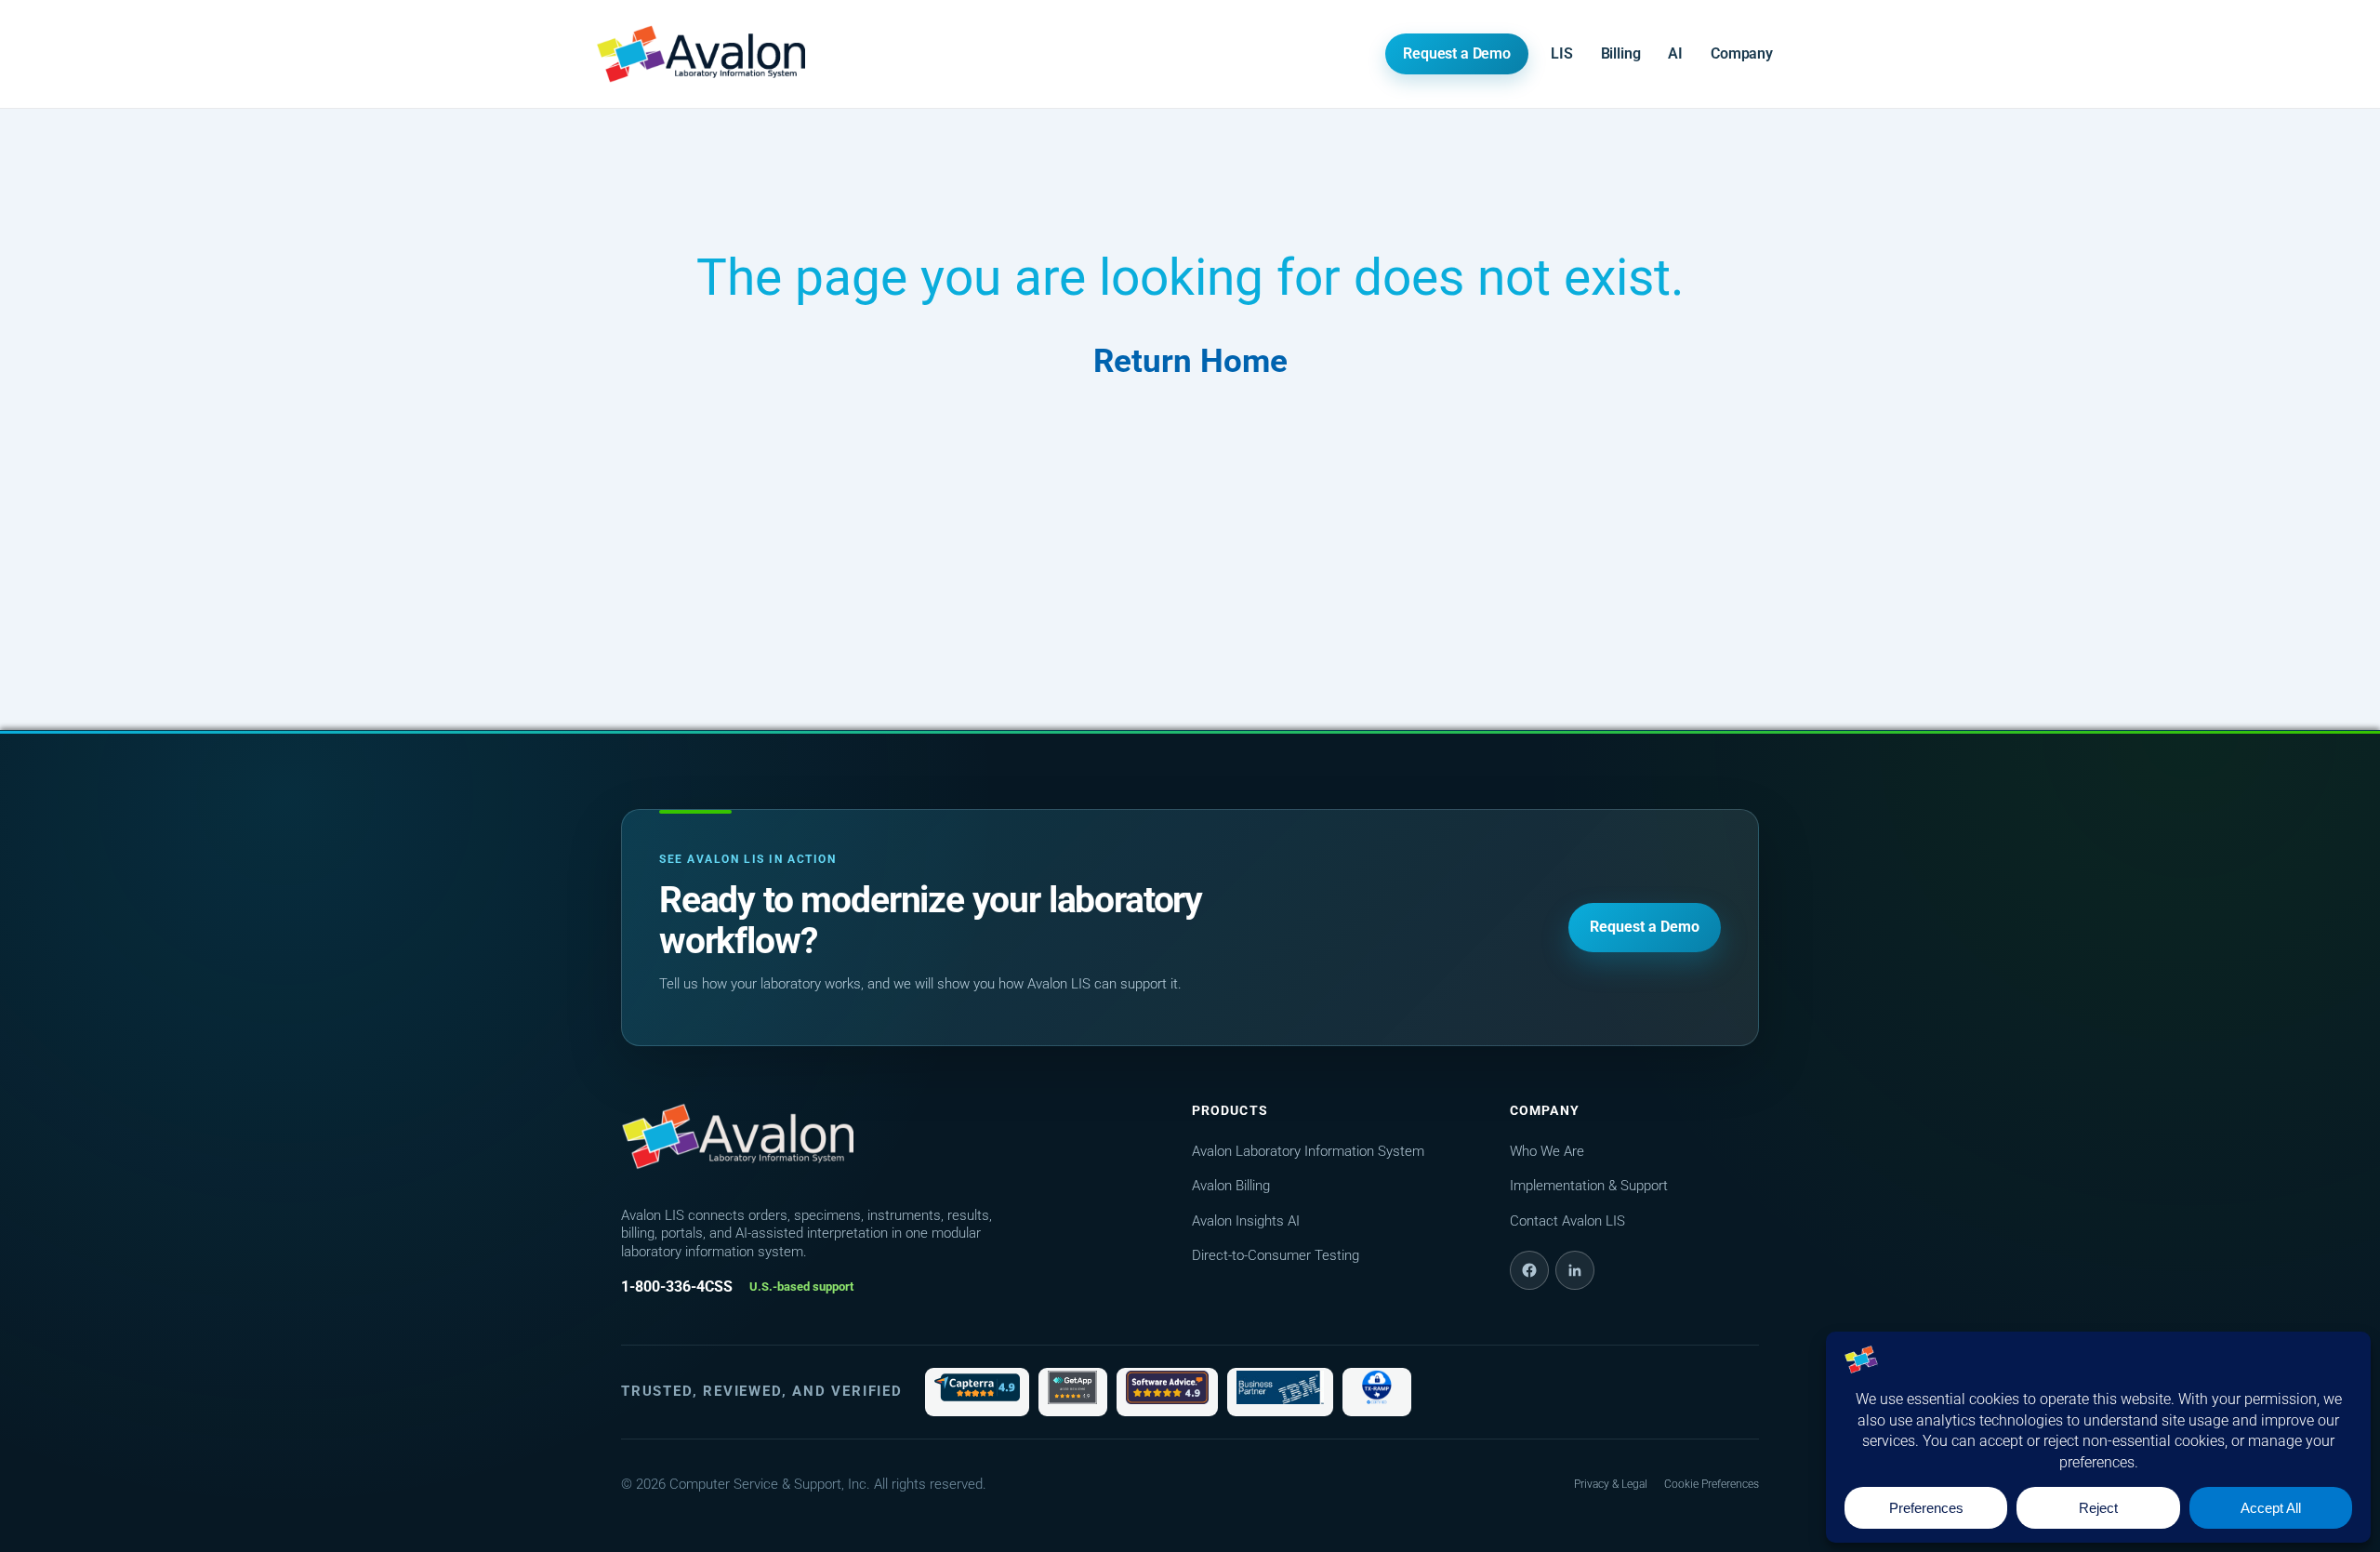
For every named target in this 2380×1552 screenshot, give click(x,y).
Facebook (1529, 1270)
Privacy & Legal (1611, 1484)
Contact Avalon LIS (1567, 1221)
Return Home (1190, 361)
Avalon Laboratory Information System (1308, 1151)
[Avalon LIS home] (737, 1136)
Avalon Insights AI (1246, 1221)
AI (1675, 53)
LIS (1562, 53)
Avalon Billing (1231, 1186)
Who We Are (1547, 1151)
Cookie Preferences (1712, 1484)
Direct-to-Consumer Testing (1276, 1255)
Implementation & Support (1589, 1186)
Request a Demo (1457, 53)
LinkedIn (1575, 1270)
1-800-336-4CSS (677, 1287)
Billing (1621, 53)
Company (1742, 53)
